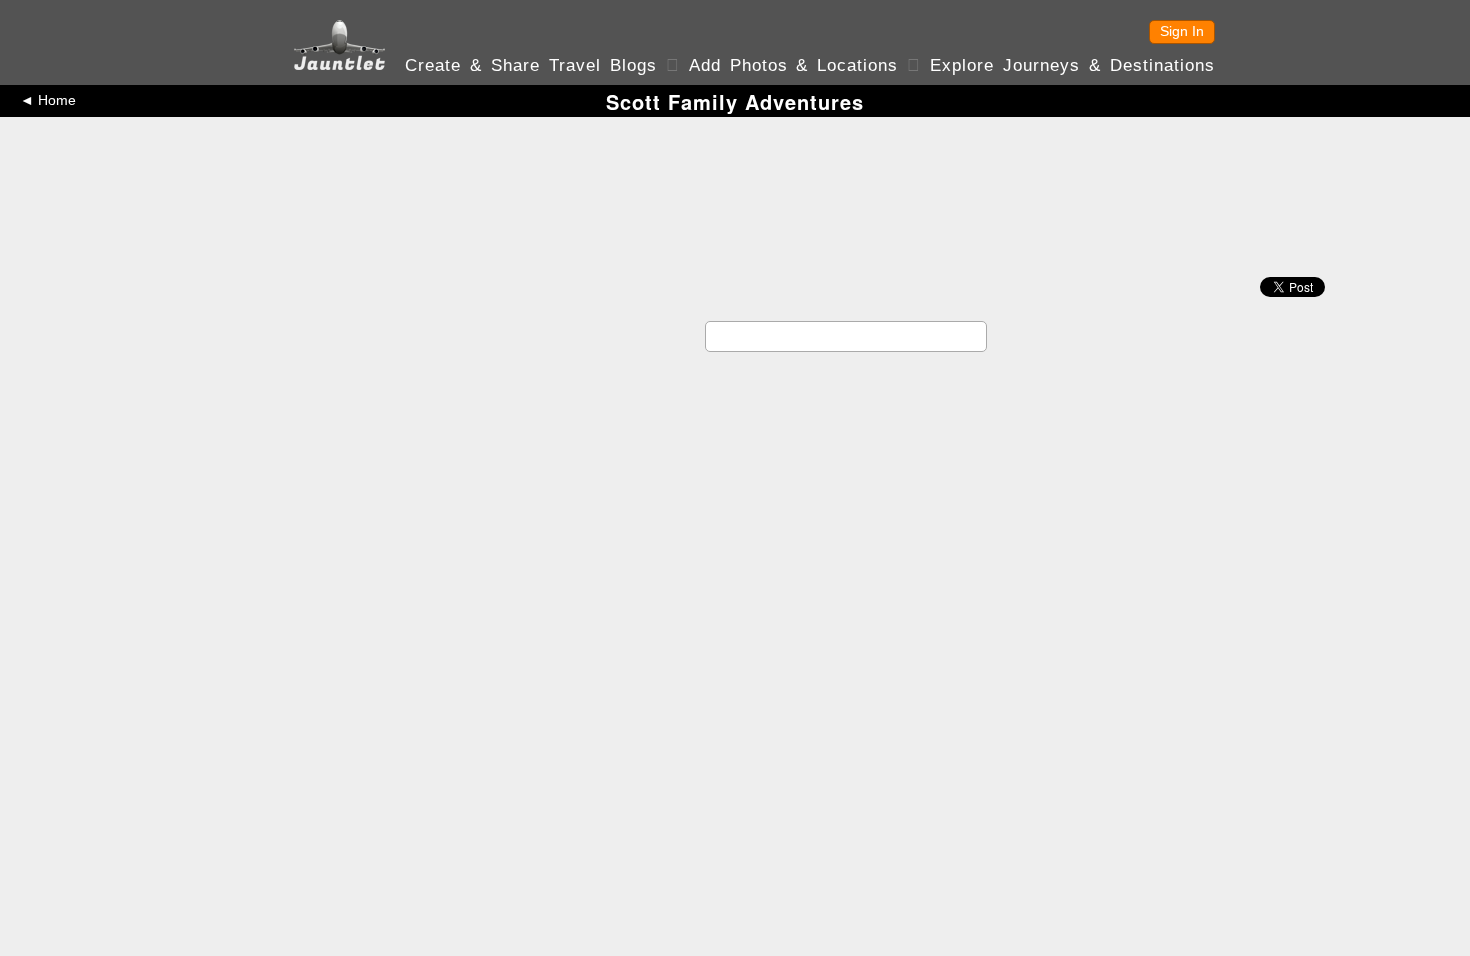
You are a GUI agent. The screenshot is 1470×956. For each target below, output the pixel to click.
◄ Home (48, 100)
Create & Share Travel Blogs (531, 65)
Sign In (1182, 31)
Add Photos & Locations (794, 65)
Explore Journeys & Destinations (1072, 65)
